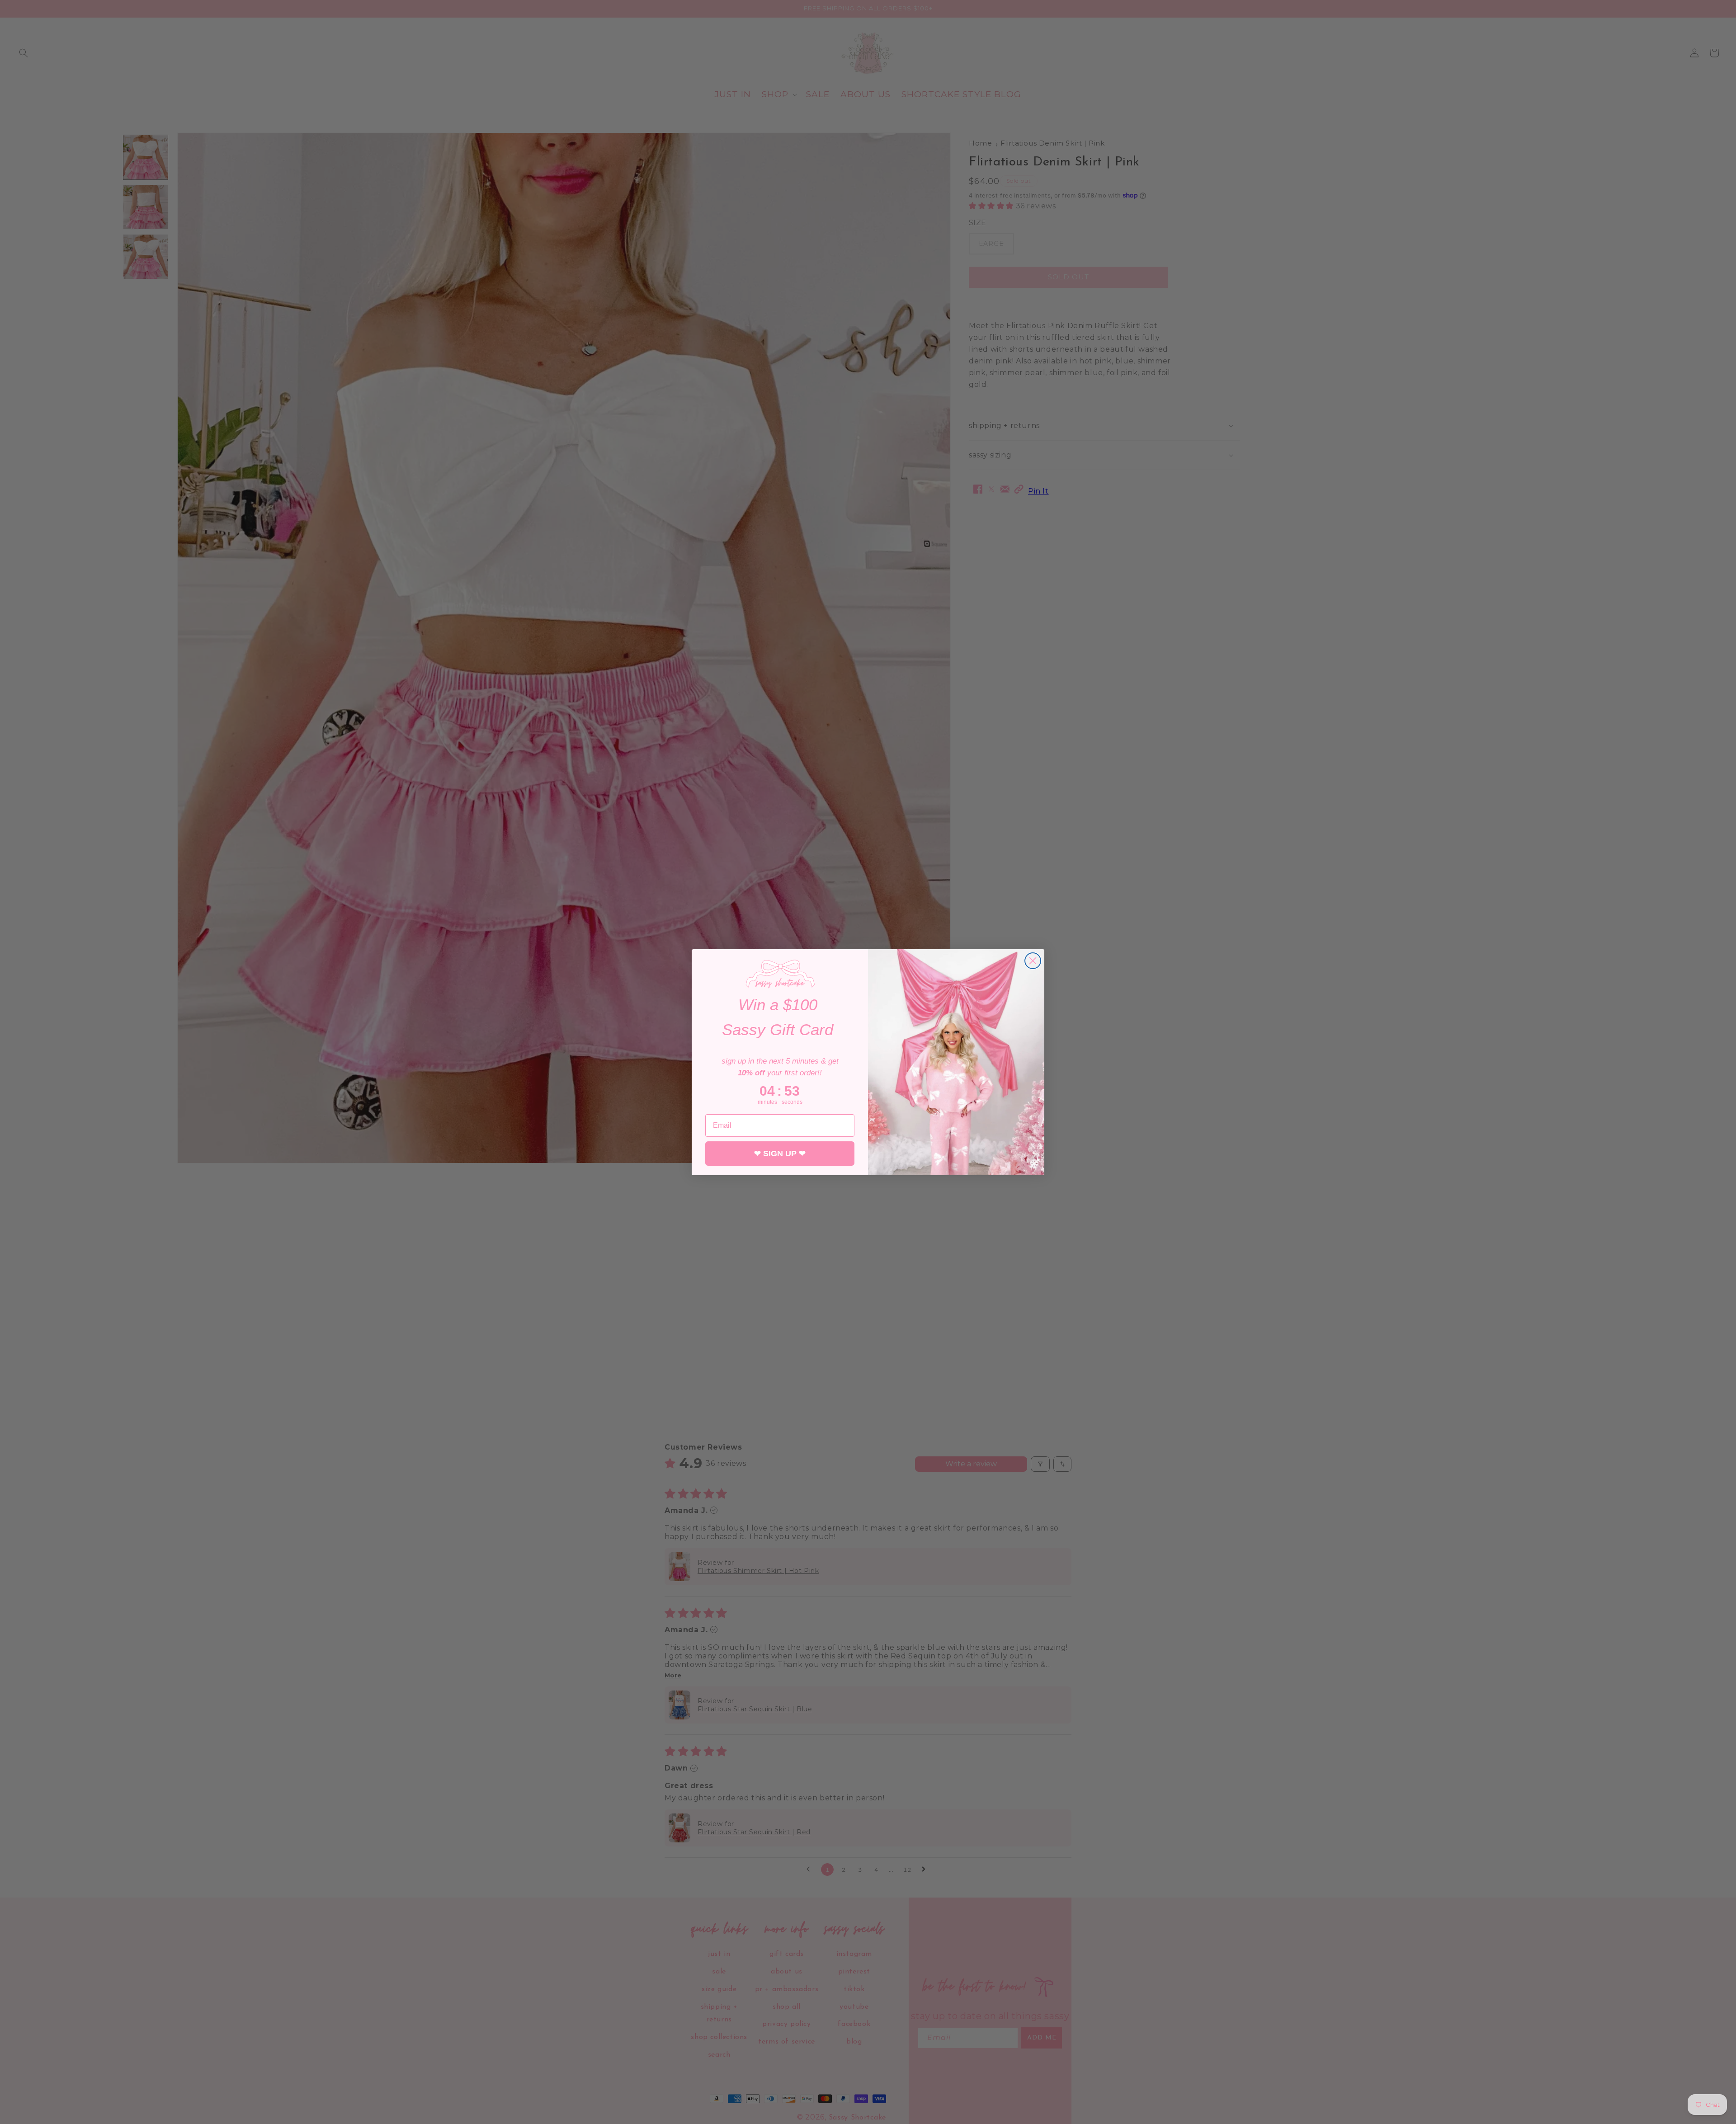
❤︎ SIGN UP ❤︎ (780, 1154)
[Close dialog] (1033, 961)
